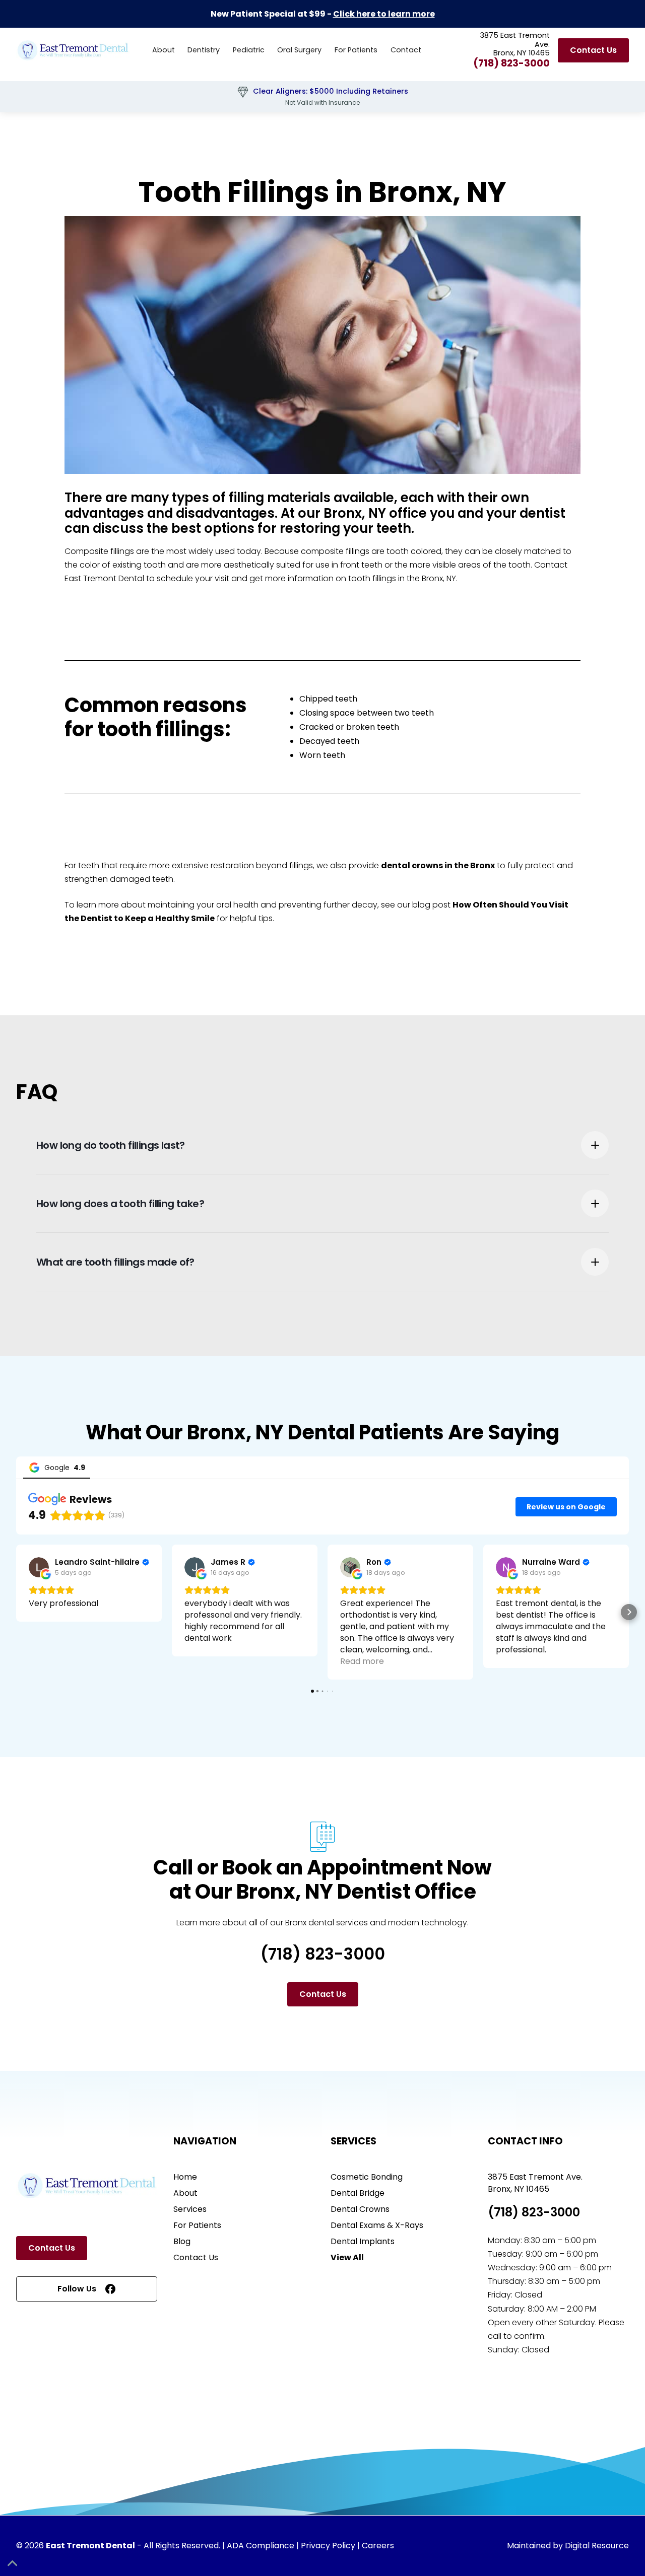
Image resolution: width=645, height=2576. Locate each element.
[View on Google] (39, 1567)
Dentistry (204, 50)
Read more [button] (362, 1661)
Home (185, 2177)
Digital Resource (597, 2546)
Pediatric (249, 50)
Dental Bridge (358, 2193)
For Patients (356, 50)
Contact (406, 50)
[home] (73, 50)
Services (190, 2209)
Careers (378, 2546)
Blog (182, 2241)
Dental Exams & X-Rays (377, 2225)
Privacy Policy (328, 2546)
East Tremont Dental (104, 578)
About (164, 50)
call (496, 2336)
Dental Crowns (360, 2209)
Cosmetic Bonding (367, 2177)
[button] (204, 50)
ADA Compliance (261, 2546)
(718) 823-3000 (511, 63)
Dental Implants (363, 2241)
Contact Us (593, 50)
